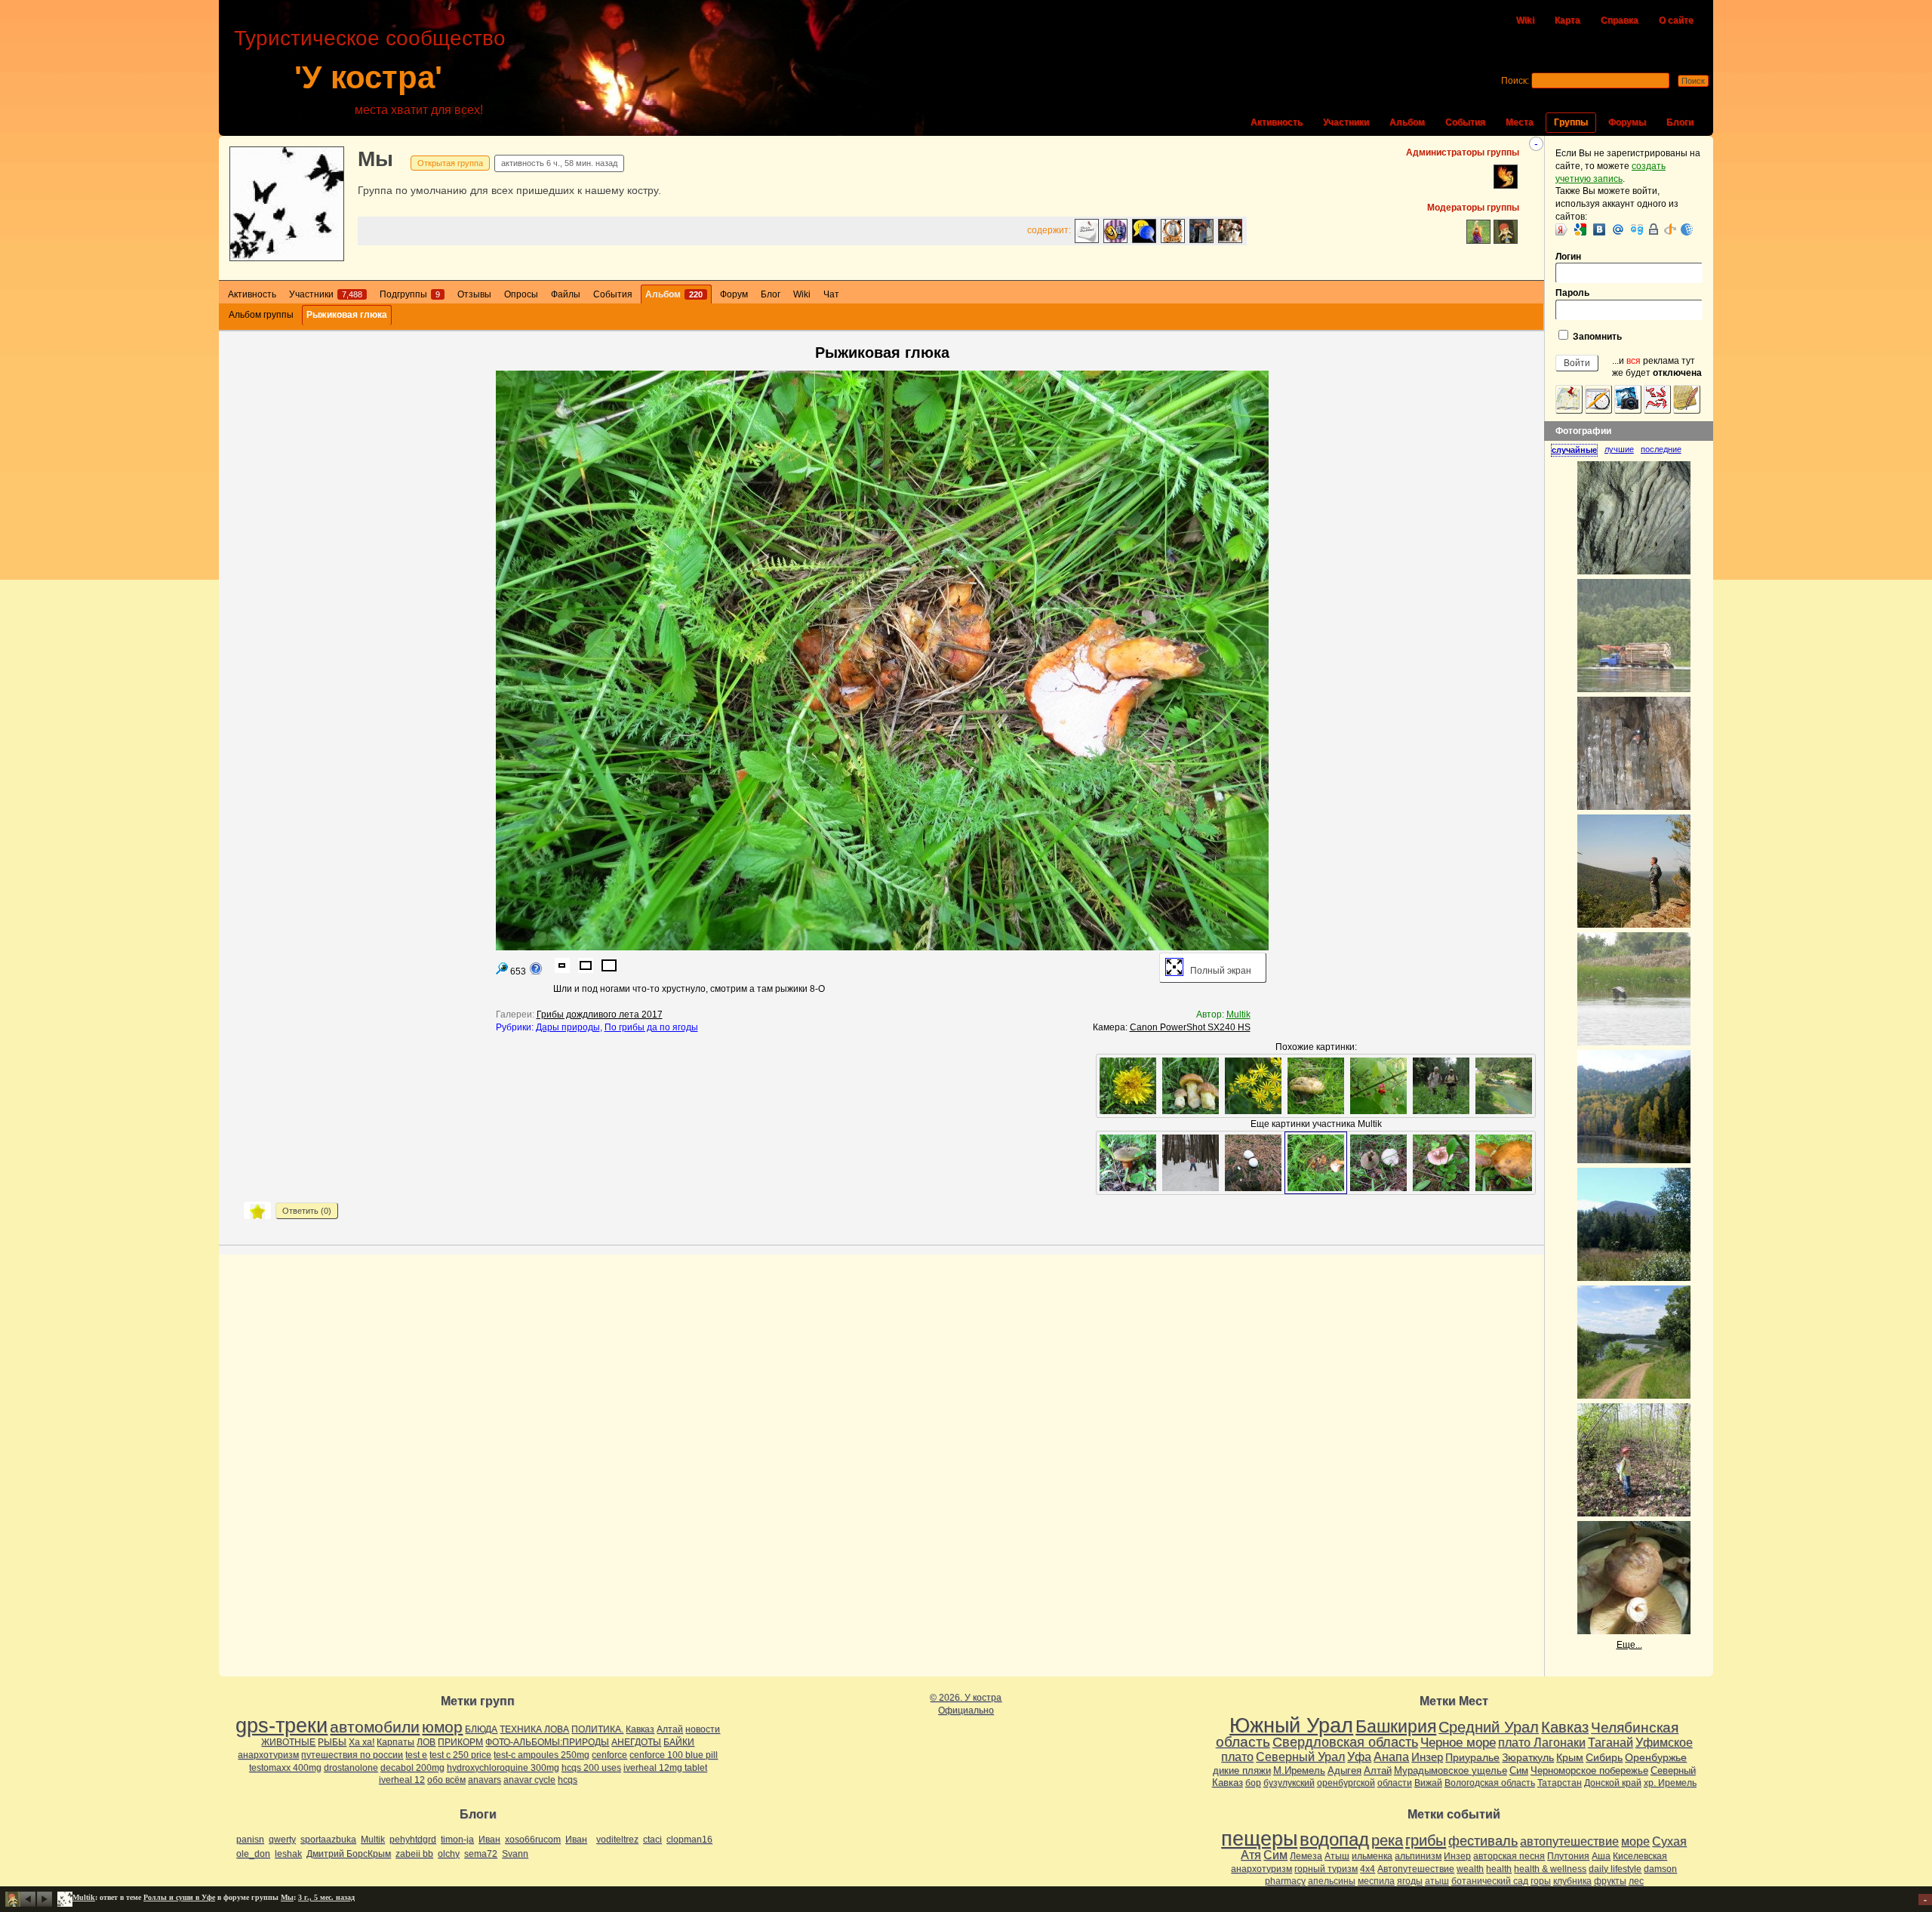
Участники (1346, 122)
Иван (489, 1840)
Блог (771, 294)
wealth (1470, 1869)
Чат (831, 294)
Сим (1519, 1770)
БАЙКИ (679, 1742)
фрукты (1610, 1881)
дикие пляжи (1242, 1770)
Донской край (1613, 1783)
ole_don (253, 1854)
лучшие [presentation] (1619, 449)
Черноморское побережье (1589, 1770)
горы (1541, 1881)
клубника (1572, 1881)
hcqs (568, 1780)
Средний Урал (1489, 1727)
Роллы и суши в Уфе (179, 1897)
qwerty (282, 1840)
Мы (375, 159)
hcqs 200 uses (591, 1768)
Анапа (1391, 1757)
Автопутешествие (1416, 1869)
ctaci (652, 1840)
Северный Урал (1300, 1757)
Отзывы (474, 294)
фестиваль (1483, 1841)
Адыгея (1344, 1770)
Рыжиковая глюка (347, 315)
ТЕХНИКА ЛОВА (534, 1729)
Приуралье (1472, 1757)
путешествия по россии (352, 1755)
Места (1520, 122)
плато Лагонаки (1542, 1742)
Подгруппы (410, 294)
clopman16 (689, 1840)
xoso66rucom (533, 1840)
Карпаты (395, 1742)
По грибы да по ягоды (651, 1027)
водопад (1334, 1840)
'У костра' (368, 77)
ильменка (1372, 1856)
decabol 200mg (412, 1768)
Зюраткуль (1528, 1757)
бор (1253, 1783)
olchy (449, 1854)
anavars (485, 1780)
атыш (1437, 1881)
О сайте (1676, 20)
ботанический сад (1490, 1881)
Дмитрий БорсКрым (349, 1854)
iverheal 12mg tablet (665, 1768)
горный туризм (1326, 1869)
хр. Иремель (1670, 1783)
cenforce (609, 1755)
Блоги (1680, 122)
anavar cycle (529, 1780)
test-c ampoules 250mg (541, 1755)
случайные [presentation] (1574, 450)
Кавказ (640, 1729)
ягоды (1410, 1881)
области (1395, 1783)
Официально (966, 1710)
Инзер (1427, 1757)
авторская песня (1509, 1856)
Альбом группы (261, 315)
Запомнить (1596, 337)
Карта (1567, 20)
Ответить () (307, 1211)
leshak (288, 1854)
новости (703, 1729)
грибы (1426, 1840)
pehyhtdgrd (413, 1840)
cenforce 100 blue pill (674, 1755)
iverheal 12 (402, 1780)
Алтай (670, 1729)
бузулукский (1289, 1783)
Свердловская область (1345, 1742)
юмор (442, 1727)
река (1387, 1840)
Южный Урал (1291, 1726)
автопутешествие (1569, 1841)
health (1499, 1869)
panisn (250, 1840)
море (1635, 1841)
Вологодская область (1490, 1783)
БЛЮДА (481, 1729)
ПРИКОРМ (460, 1742)
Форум (734, 294)
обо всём (446, 1780)
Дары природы (568, 1027)
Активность (1277, 122)
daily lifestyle (1615, 1869)
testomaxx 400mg (285, 1768)
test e (416, 1755)
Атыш (1337, 1856)
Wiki (1525, 20)
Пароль (1572, 293)
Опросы (521, 294)
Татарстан (1560, 1783)
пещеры (1259, 1839)
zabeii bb (414, 1854)
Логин (1568, 257)
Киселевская (1640, 1856)
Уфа (1359, 1757)
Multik (1238, 1014)
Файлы (566, 294)
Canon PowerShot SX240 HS (1190, 1027)
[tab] (1578, 450)
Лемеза (1306, 1856)
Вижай (1428, 1783)
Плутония (1568, 1856)
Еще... (1629, 1645)
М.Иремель (1299, 1770)
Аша (1601, 1856)
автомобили (375, 1727)
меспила (1376, 1881)
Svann (515, 1854)
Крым (1570, 1757)
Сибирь (1604, 1757)
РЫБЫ (332, 1742)
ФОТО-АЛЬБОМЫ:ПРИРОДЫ (547, 1742)
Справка (1620, 20)
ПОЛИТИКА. (597, 1729)
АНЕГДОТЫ (636, 1742)
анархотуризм (268, 1755)
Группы (1571, 122)
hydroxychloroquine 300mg (503, 1768)
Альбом (1407, 122)
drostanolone (351, 1768)
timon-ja (457, 1840)
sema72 (481, 1854)
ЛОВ (426, 1742)
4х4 (1367, 1869)
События (1465, 122)
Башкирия (1396, 1726)
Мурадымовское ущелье (1451, 1770)
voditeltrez (617, 1840)
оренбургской (1346, 1783)
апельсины (1332, 1881)
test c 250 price (460, 1755)
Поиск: (1515, 81)
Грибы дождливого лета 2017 (600, 1014)
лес (1636, 1881)
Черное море (1458, 1742)
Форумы (1627, 122)
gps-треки (281, 1726)
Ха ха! (361, 1742)
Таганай (1611, 1742)
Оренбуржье (1656, 1757)
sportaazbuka (328, 1840)
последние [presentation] (1661, 449)
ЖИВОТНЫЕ (288, 1742)
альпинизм (1418, 1856)
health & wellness (1550, 1869)
